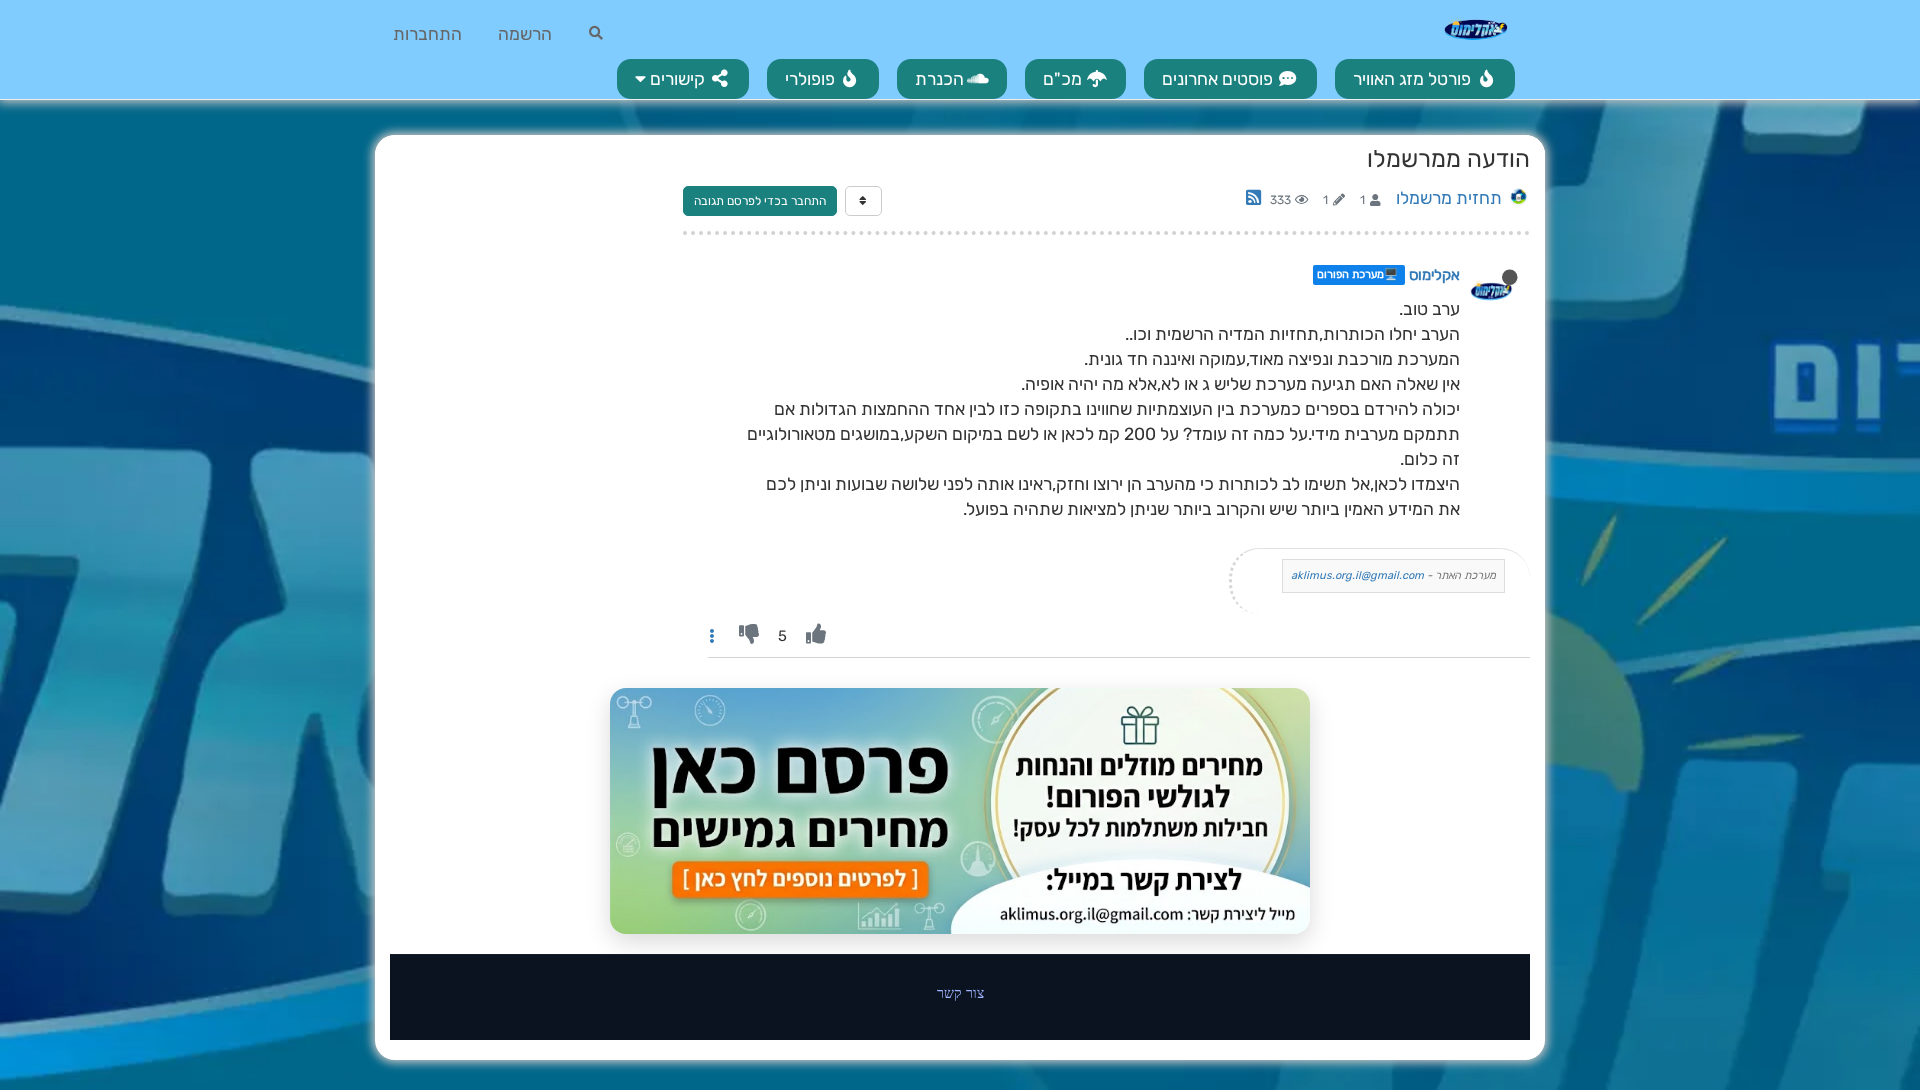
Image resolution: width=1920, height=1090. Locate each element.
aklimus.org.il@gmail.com (1357, 575)
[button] (683, 79)
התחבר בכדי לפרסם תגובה (760, 201)
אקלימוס (1434, 275)
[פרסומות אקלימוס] (960, 811)
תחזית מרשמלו (1449, 198)
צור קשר (960, 992)
